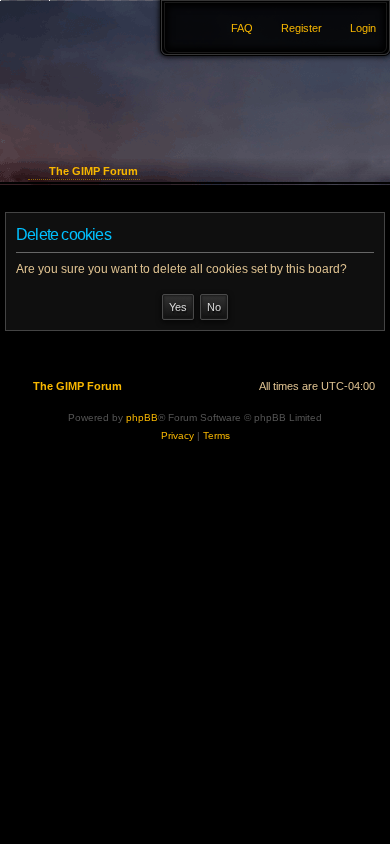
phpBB (142, 417)
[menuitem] (354, 28)
